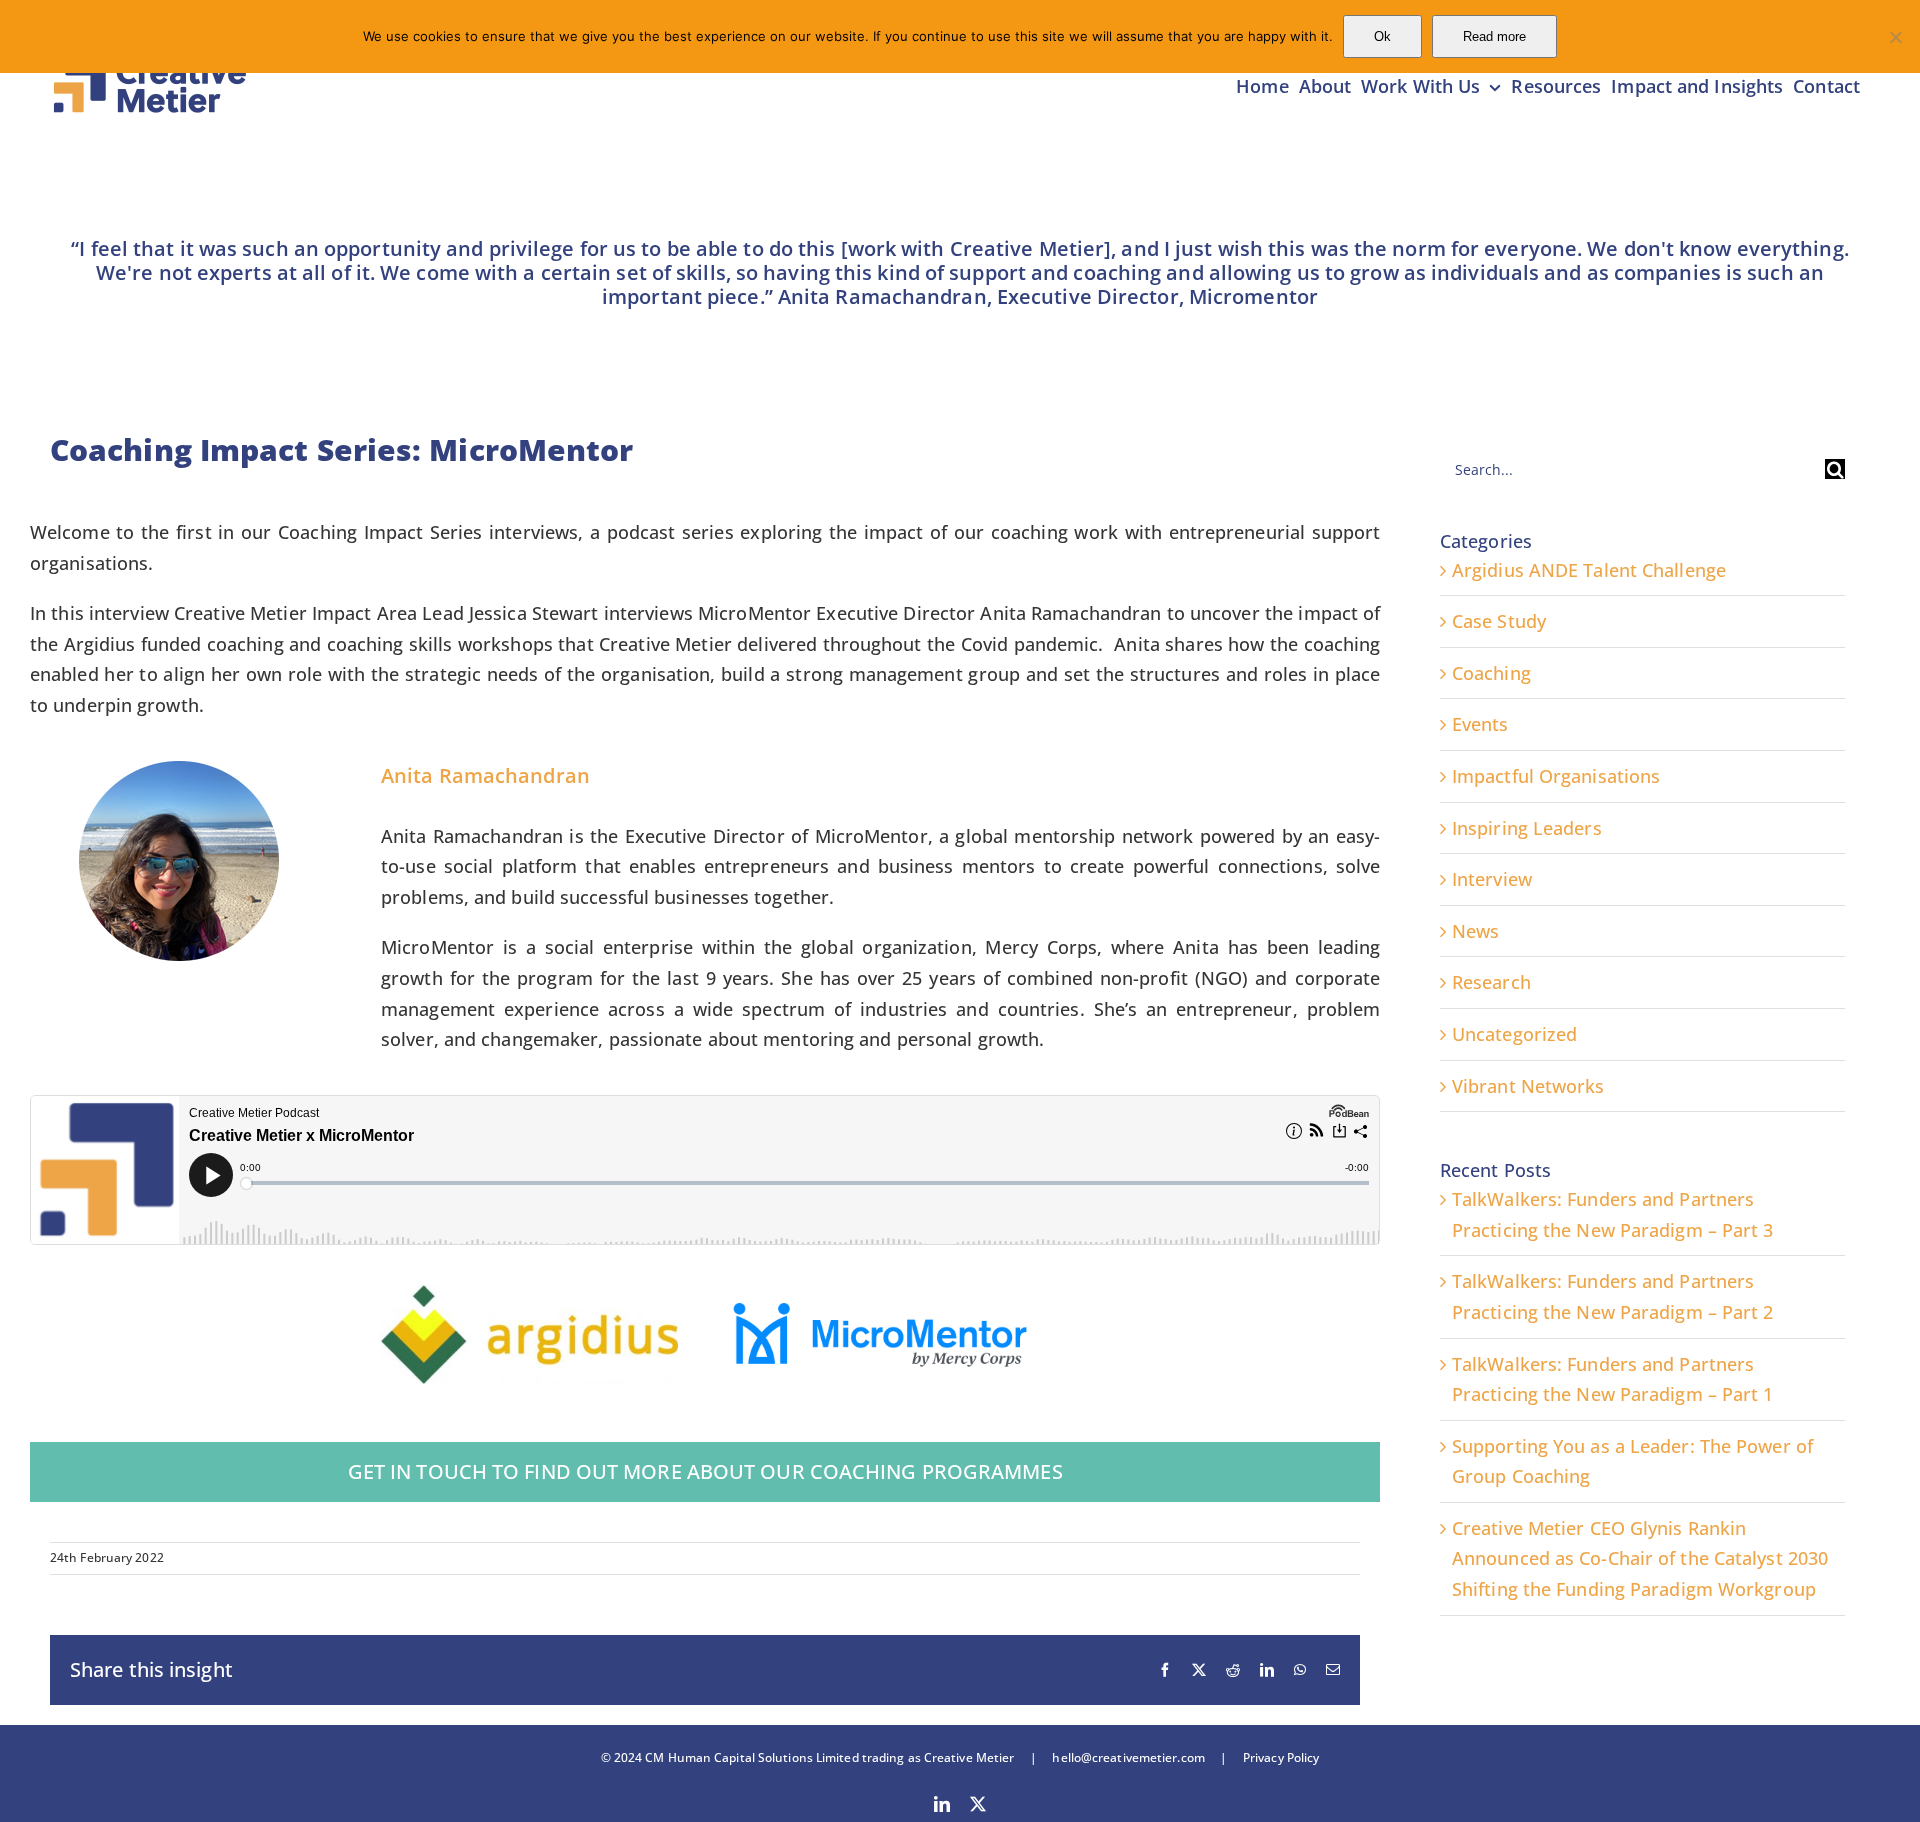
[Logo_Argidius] (529, 1294)
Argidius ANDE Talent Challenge (1589, 570)
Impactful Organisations (1556, 776)
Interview (1492, 879)
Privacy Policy (1274, 1757)
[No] (1895, 37)
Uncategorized (1514, 1034)
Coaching (1491, 673)
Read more (1494, 36)
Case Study (1499, 621)
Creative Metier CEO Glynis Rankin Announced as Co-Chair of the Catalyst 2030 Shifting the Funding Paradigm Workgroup (1640, 1558)
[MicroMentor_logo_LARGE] (880, 1309)
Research (1491, 982)
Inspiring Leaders (1527, 828)
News (1475, 931)
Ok (1382, 36)
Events (1480, 724)
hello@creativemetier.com (1128, 1757)
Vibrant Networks (1528, 1086)
